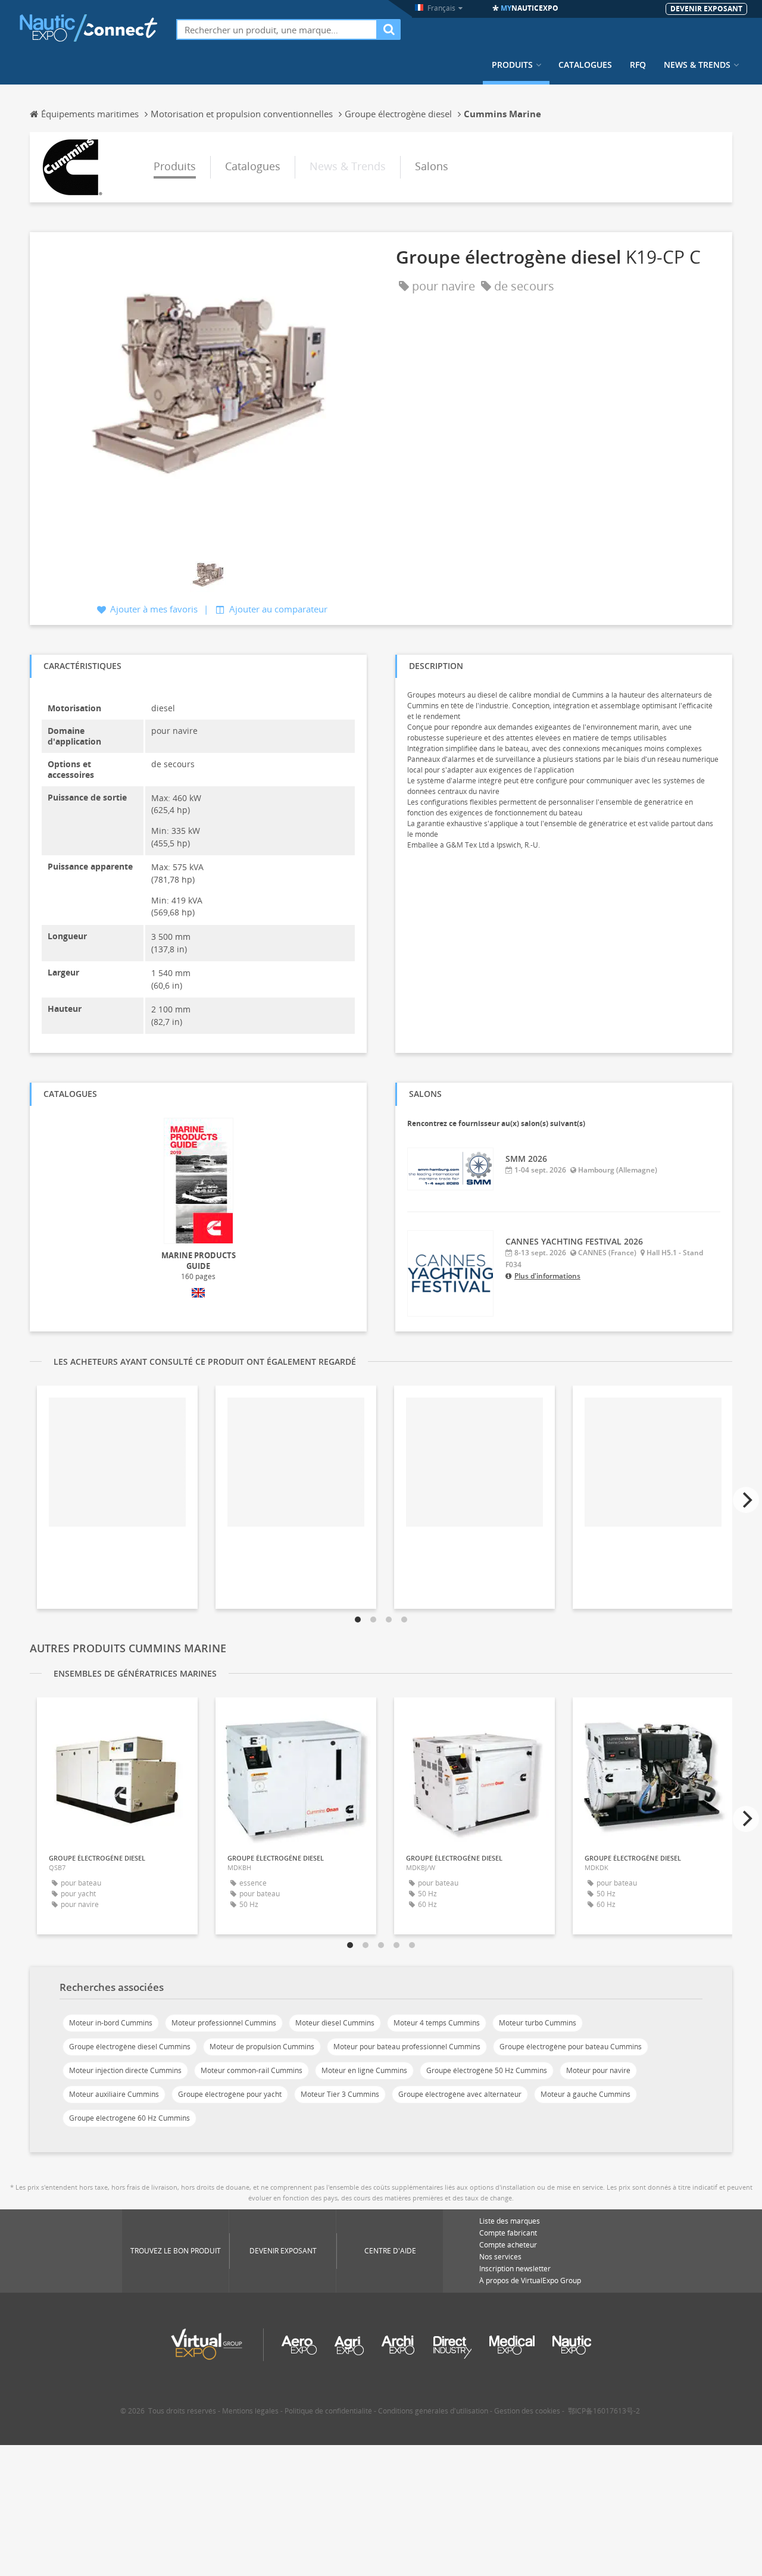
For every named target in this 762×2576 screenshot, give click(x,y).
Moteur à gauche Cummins (585, 2094)
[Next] (746, 1500)
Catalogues (585, 65)
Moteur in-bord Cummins (111, 2023)
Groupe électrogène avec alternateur (460, 2094)
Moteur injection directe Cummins (125, 2070)
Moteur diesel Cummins (335, 2023)
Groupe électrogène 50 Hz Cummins (487, 2070)
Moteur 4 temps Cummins (437, 2023)
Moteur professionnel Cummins (224, 2023)
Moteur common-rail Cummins (252, 2070)
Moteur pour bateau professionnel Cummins (407, 2047)
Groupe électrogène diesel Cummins (130, 2047)
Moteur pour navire (598, 2070)
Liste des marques (510, 2221)
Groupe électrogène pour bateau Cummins (571, 2047)
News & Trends (697, 65)
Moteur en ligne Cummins (364, 2070)
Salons (432, 166)
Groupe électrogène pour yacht (230, 2094)
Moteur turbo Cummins (538, 2023)
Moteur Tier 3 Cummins (340, 2094)
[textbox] (277, 29)
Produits (512, 65)
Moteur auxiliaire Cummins (114, 2094)
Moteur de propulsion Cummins (262, 2047)
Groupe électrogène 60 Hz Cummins (129, 2118)
